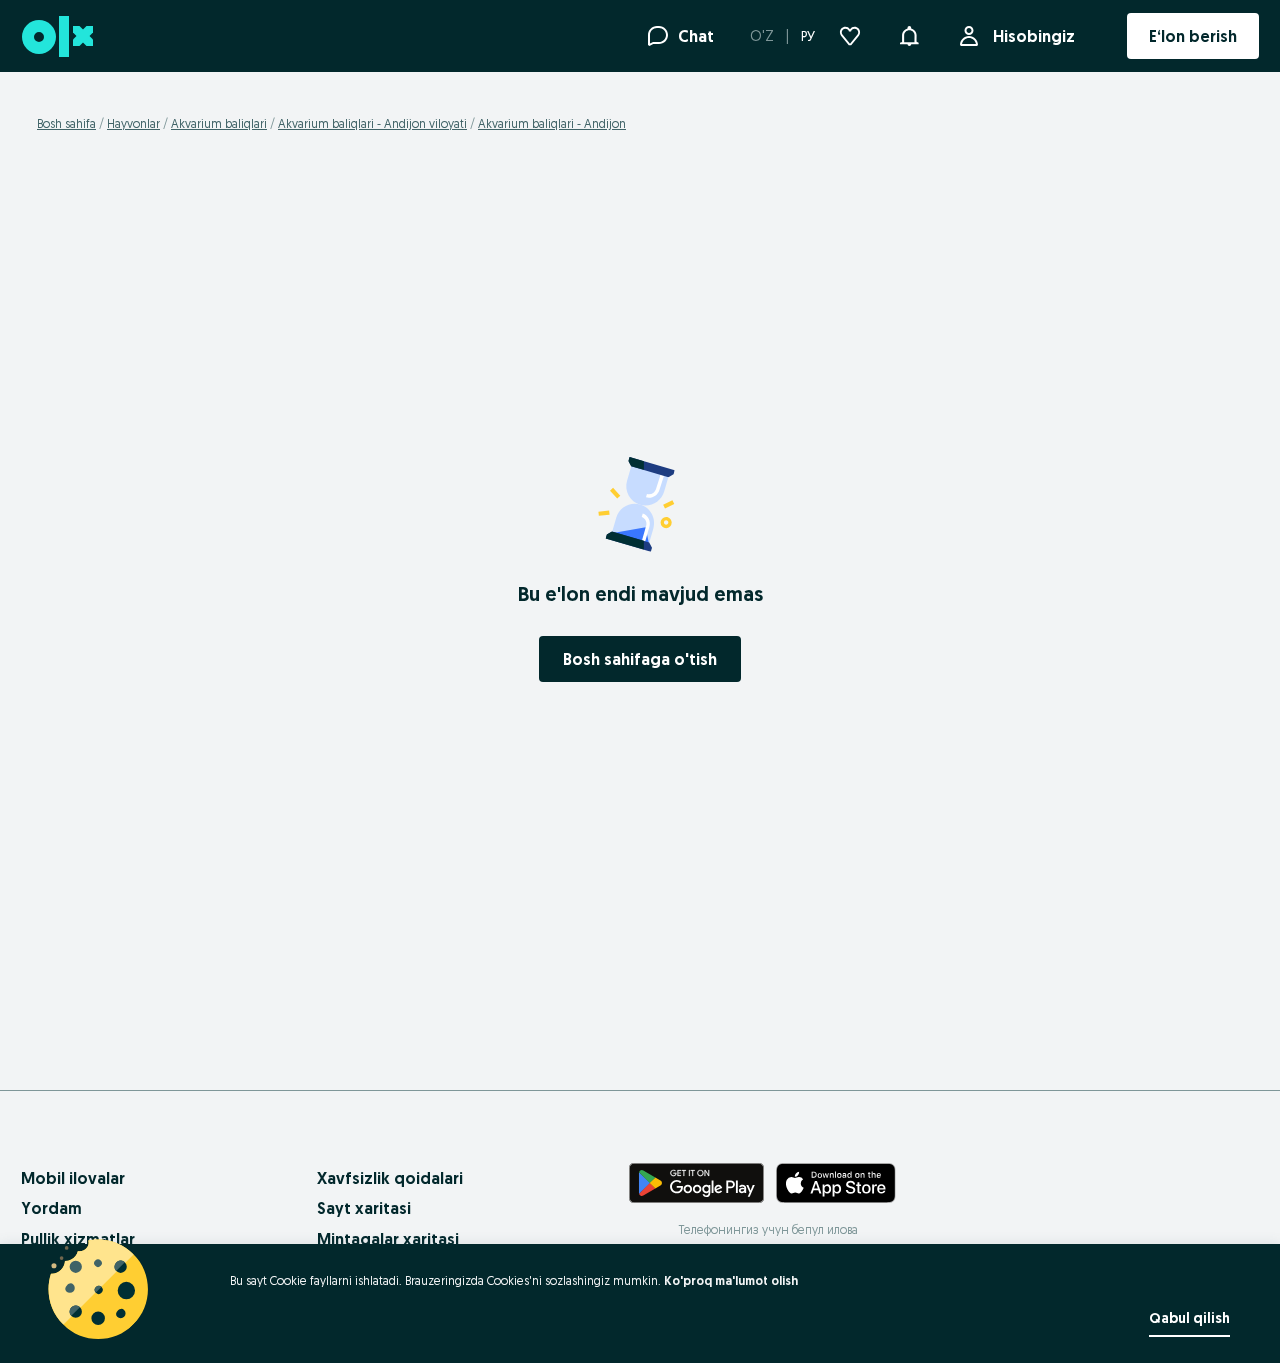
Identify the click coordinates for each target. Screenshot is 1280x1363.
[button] (909, 34)
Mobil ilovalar (73, 1178)
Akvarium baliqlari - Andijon (552, 123)
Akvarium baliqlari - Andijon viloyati (372, 123)
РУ (808, 36)
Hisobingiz (1034, 36)
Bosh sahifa (66, 123)
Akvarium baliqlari (219, 123)
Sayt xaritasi (364, 1208)
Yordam (51, 1208)
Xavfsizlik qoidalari (390, 1178)
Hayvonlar (133, 123)
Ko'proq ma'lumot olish (731, 1280)
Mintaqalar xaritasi (388, 1239)
